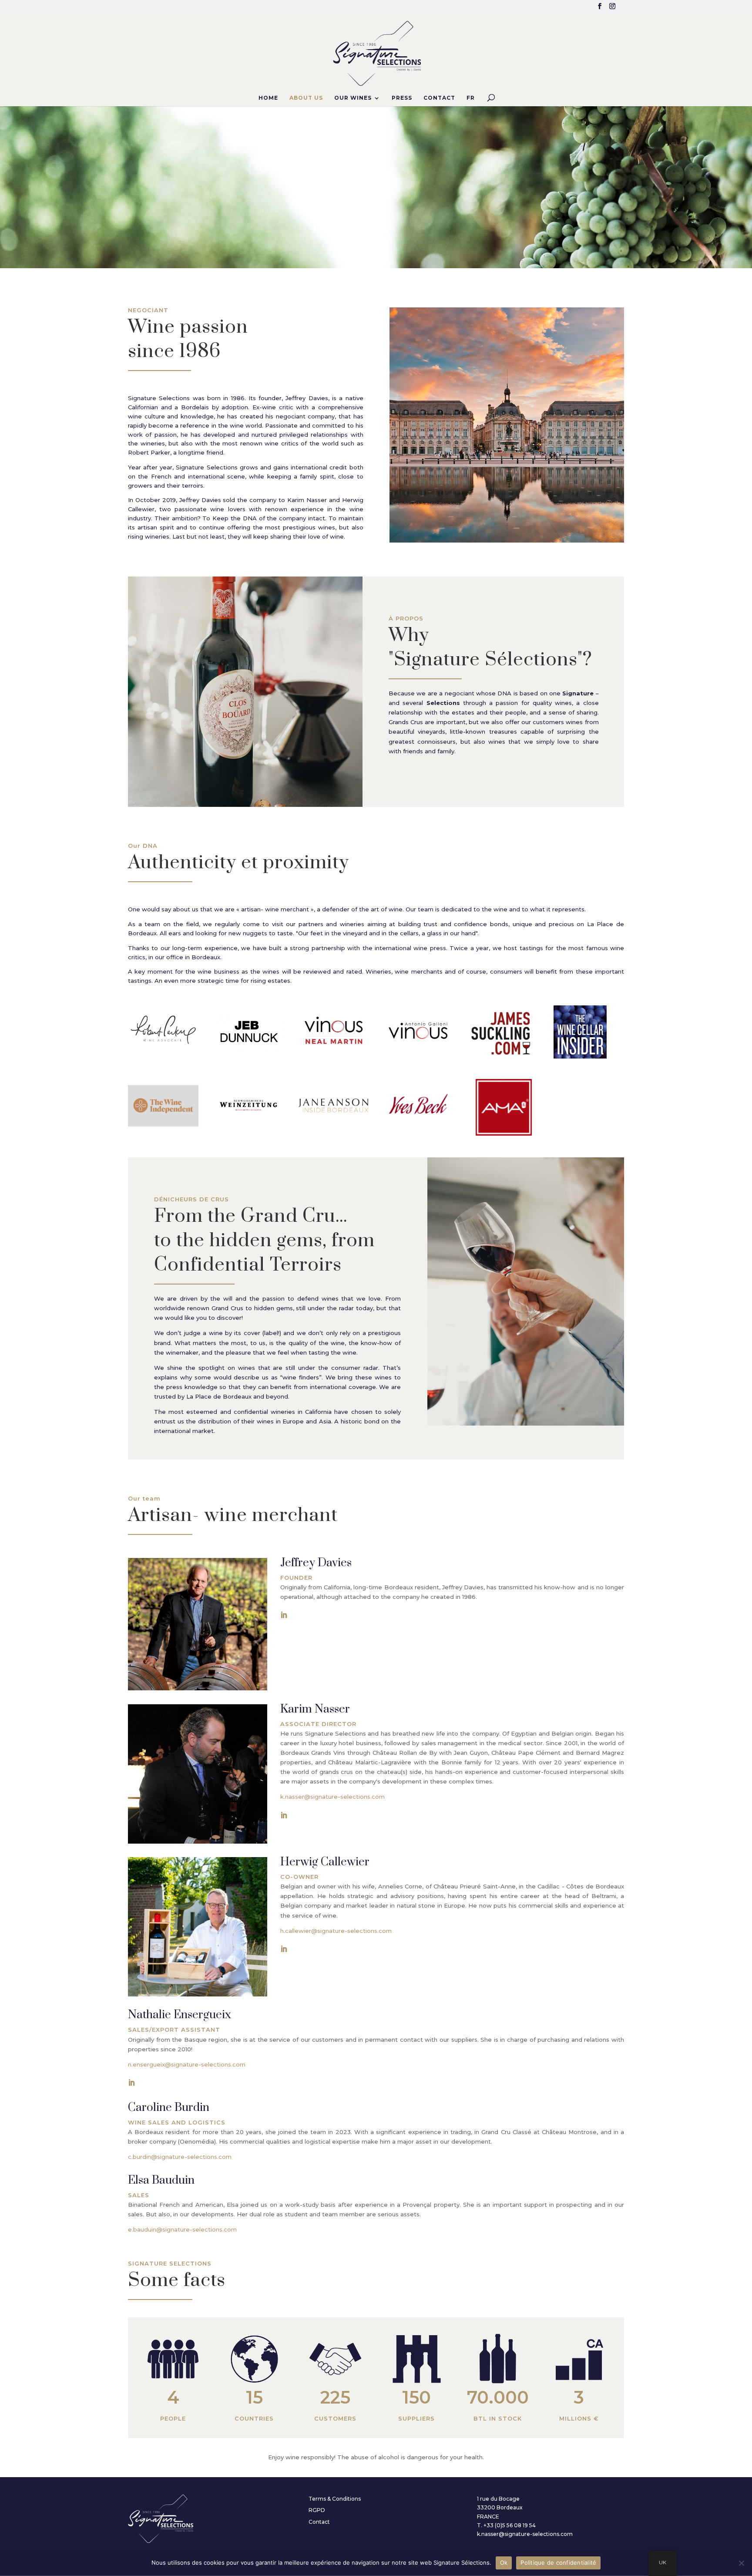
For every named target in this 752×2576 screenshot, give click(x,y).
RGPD (317, 2510)
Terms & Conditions (335, 2499)
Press (402, 98)
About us (306, 98)
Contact (439, 98)
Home (268, 98)
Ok (504, 2563)
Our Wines (353, 98)
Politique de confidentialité (558, 2563)
